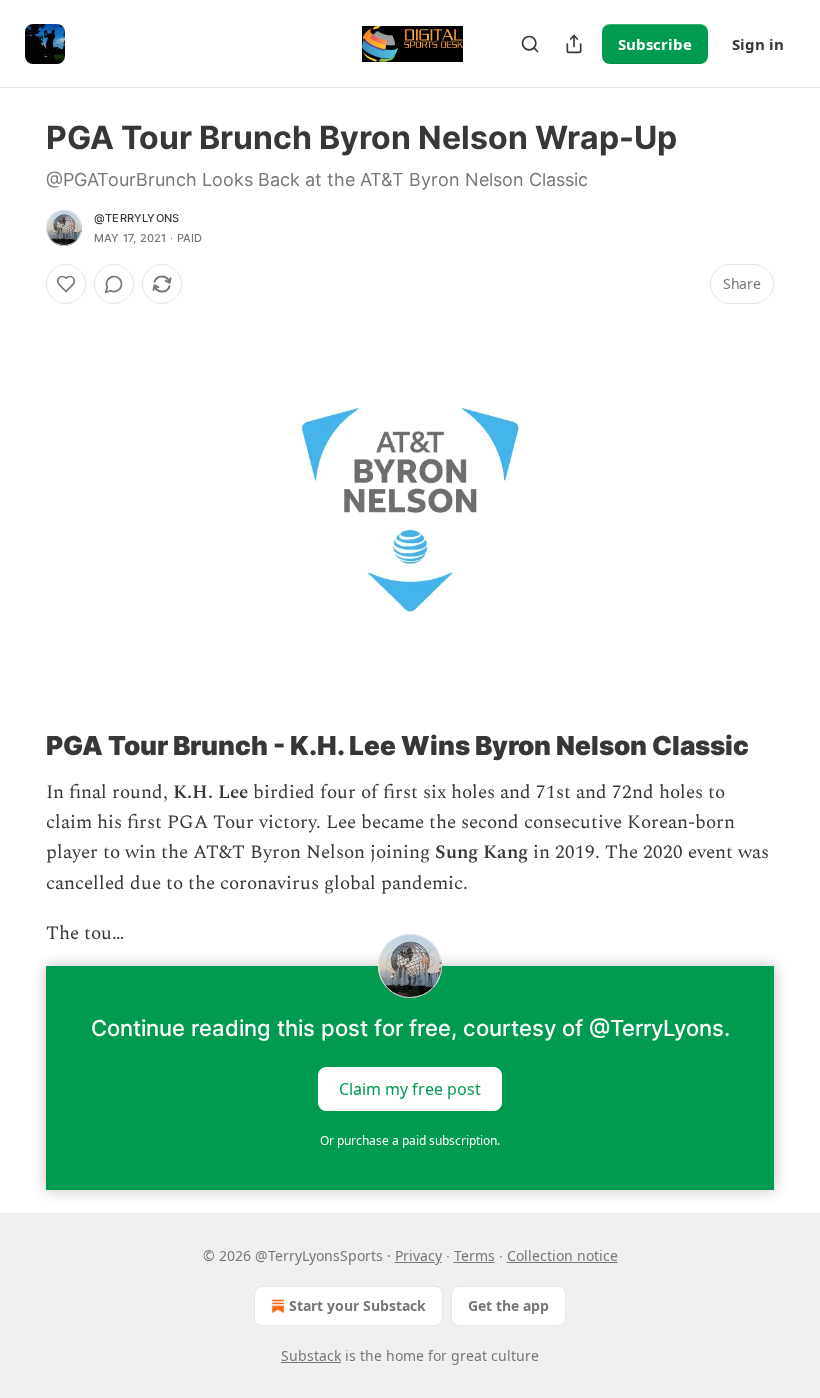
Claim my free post (410, 1088)
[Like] (66, 284)
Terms (474, 1255)
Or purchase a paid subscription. (410, 1140)
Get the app (508, 1305)
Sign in (758, 44)
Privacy (418, 1255)
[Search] (530, 44)
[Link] (18, 746)
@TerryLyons (136, 218)
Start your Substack (357, 1305)
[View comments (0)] (114, 284)
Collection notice (562, 1255)
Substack (311, 1355)
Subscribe (655, 44)
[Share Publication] (574, 44)
